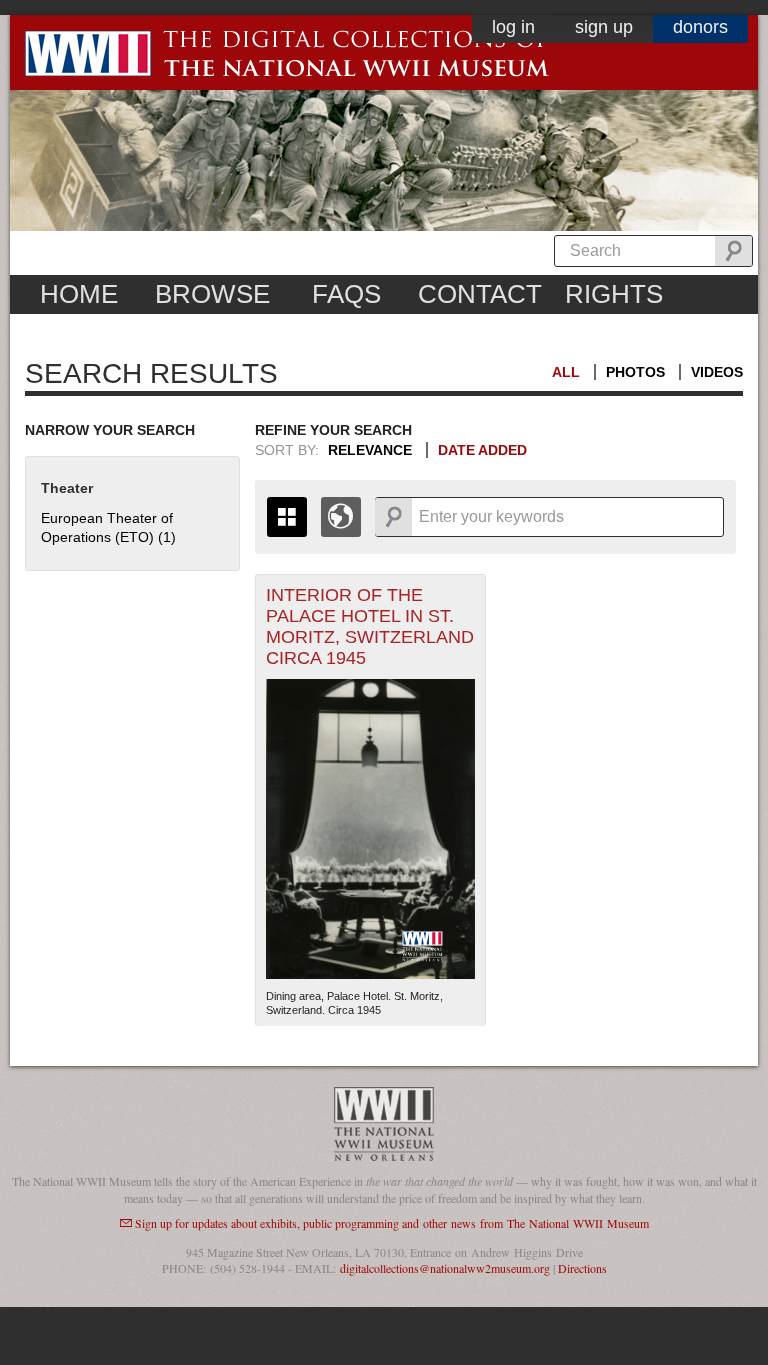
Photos (635, 372)
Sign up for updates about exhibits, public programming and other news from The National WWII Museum (392, 1223)
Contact (480, 294)
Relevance (370, 450)
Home (79, 294)
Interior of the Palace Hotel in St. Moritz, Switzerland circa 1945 (370, 626)
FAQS (346, 294)
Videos (717, 372)
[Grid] (287, 517)
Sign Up (604, 27)
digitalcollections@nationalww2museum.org (445, 1268)
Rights (614, 294)
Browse (212, 294)
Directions (582, 1268)
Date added (482, 450)
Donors (700, 27)
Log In (513, 27)
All (566, 372)
